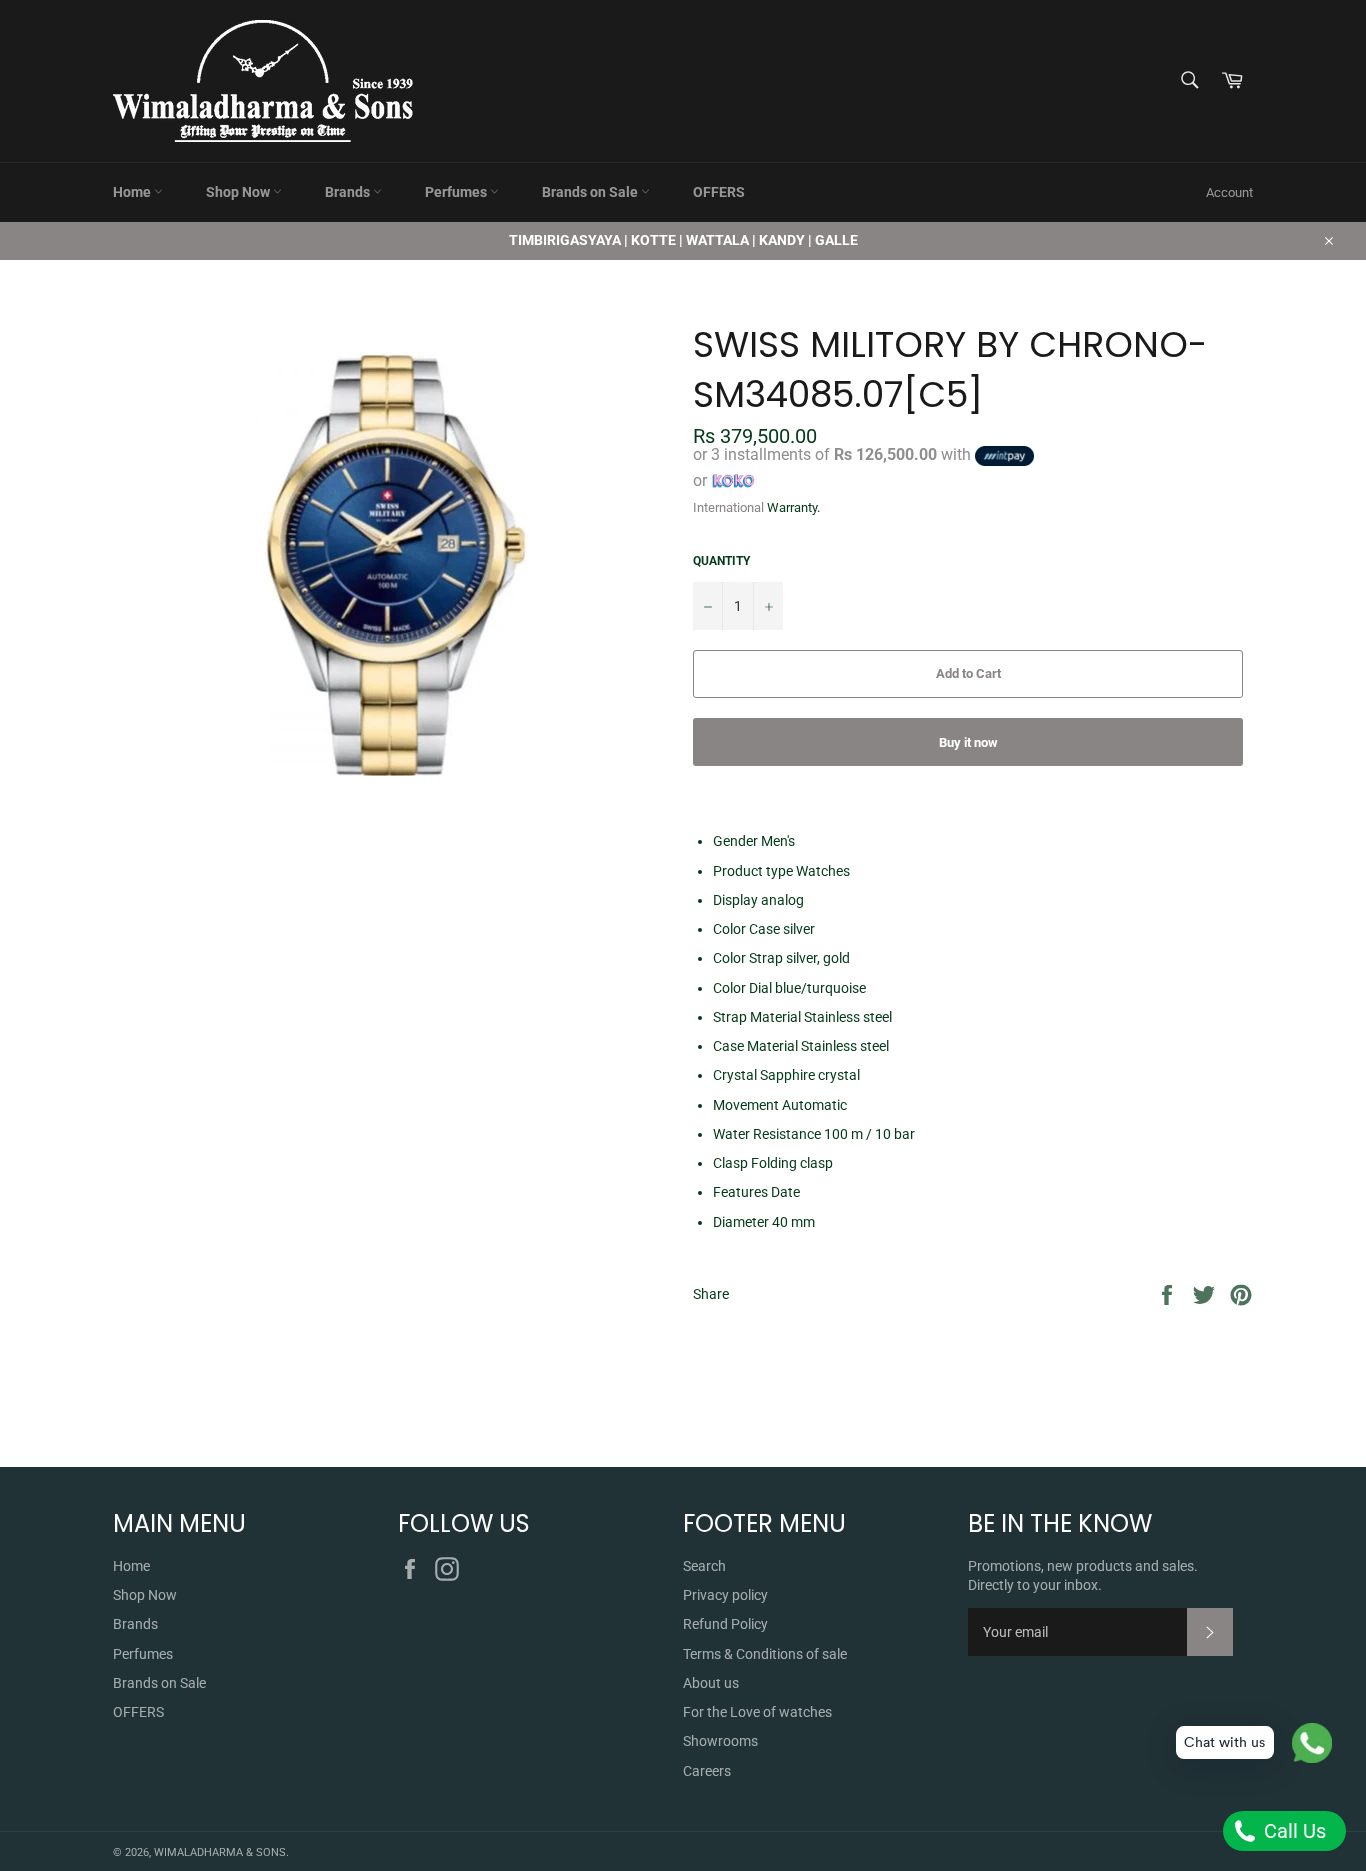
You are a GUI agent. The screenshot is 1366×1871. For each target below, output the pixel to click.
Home (133, 192)
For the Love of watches (757, 1712)
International (728, 507)
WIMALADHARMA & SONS (220, 1852)
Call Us (1292, 1831)
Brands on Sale (591, 192)
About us (711, 1683)
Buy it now (968, 742)
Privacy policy (725, 1595)
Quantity (721, 561)
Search (704, 1566)
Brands (349, 192)
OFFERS (719, 192)
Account (1229, 192)
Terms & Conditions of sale (765, 1654)
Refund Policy (725, 1624)
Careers (707, 1771)
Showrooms (720, 1741)
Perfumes (457, 192)
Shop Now (239, 192)
